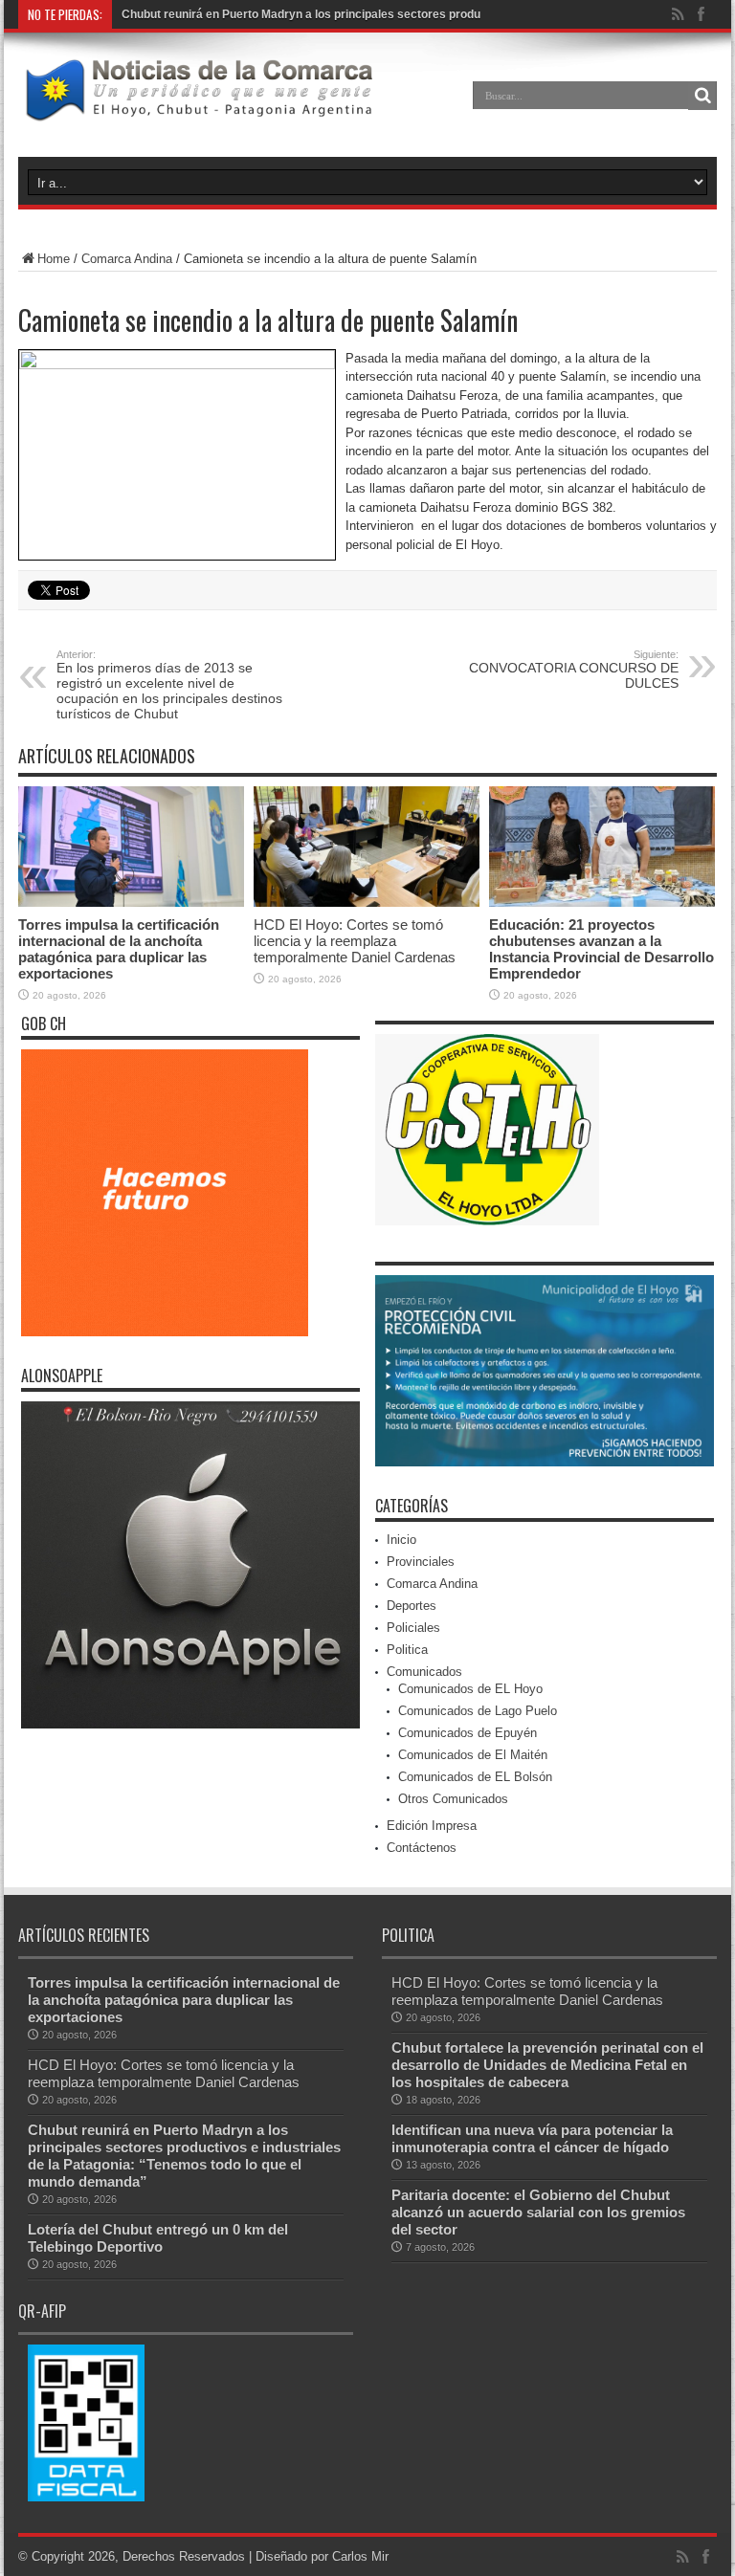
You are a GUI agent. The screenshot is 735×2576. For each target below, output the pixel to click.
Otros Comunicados (453, 1799)
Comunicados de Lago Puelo (478, 1711)
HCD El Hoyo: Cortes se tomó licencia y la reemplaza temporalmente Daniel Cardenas (355, 941)
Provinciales (421, 1562)
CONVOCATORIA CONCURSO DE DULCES (574, 670)
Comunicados (424, 1672)
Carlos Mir (360, 2556)
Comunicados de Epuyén (468, 1733)
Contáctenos (422, 1848)
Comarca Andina (127, 259)
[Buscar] (702, 96)
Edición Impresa (432, 1826)
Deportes (412, 1606)
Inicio (401, 1540)
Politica (407, 1650)
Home (54, 259)
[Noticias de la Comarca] (198, 109)
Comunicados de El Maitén (473, 1755)
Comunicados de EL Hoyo (470, 1689)
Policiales (413, 1628)
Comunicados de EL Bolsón (475, 1777)
